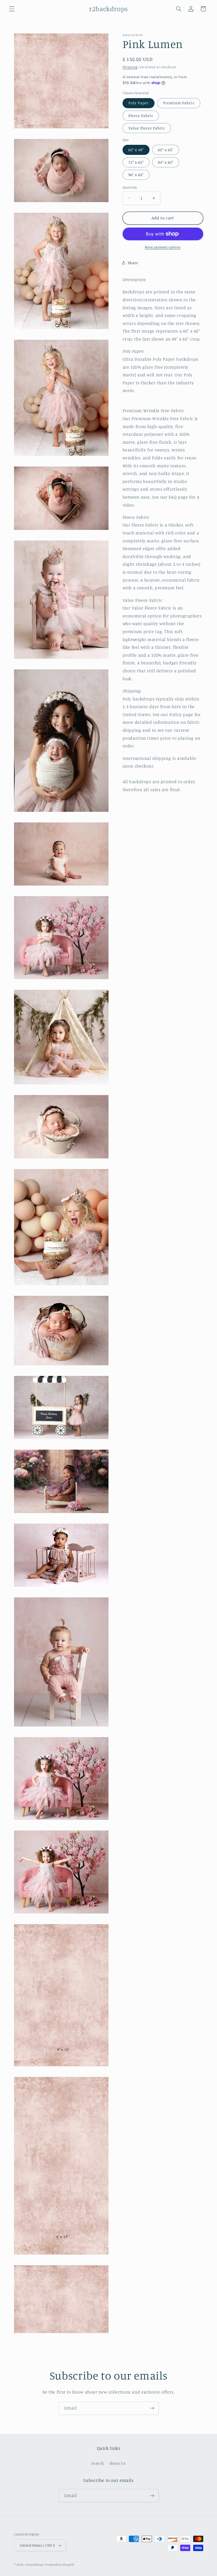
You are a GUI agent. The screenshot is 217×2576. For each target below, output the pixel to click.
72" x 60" (136, 162)
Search (98, 2463)
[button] (12, 9)
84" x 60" (166, 162)
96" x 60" (136, 175)
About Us (117, 2463)
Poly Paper (139, 103)
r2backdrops (35, 2565)
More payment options (163, 247)
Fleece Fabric (141, 115)
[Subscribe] (152, 2408)
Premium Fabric (179, 103)
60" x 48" (136, 150)
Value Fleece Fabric (147, 128)
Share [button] (133, 263)
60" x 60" (166, 150)
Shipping (130, 67)
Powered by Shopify (60, 2565)
